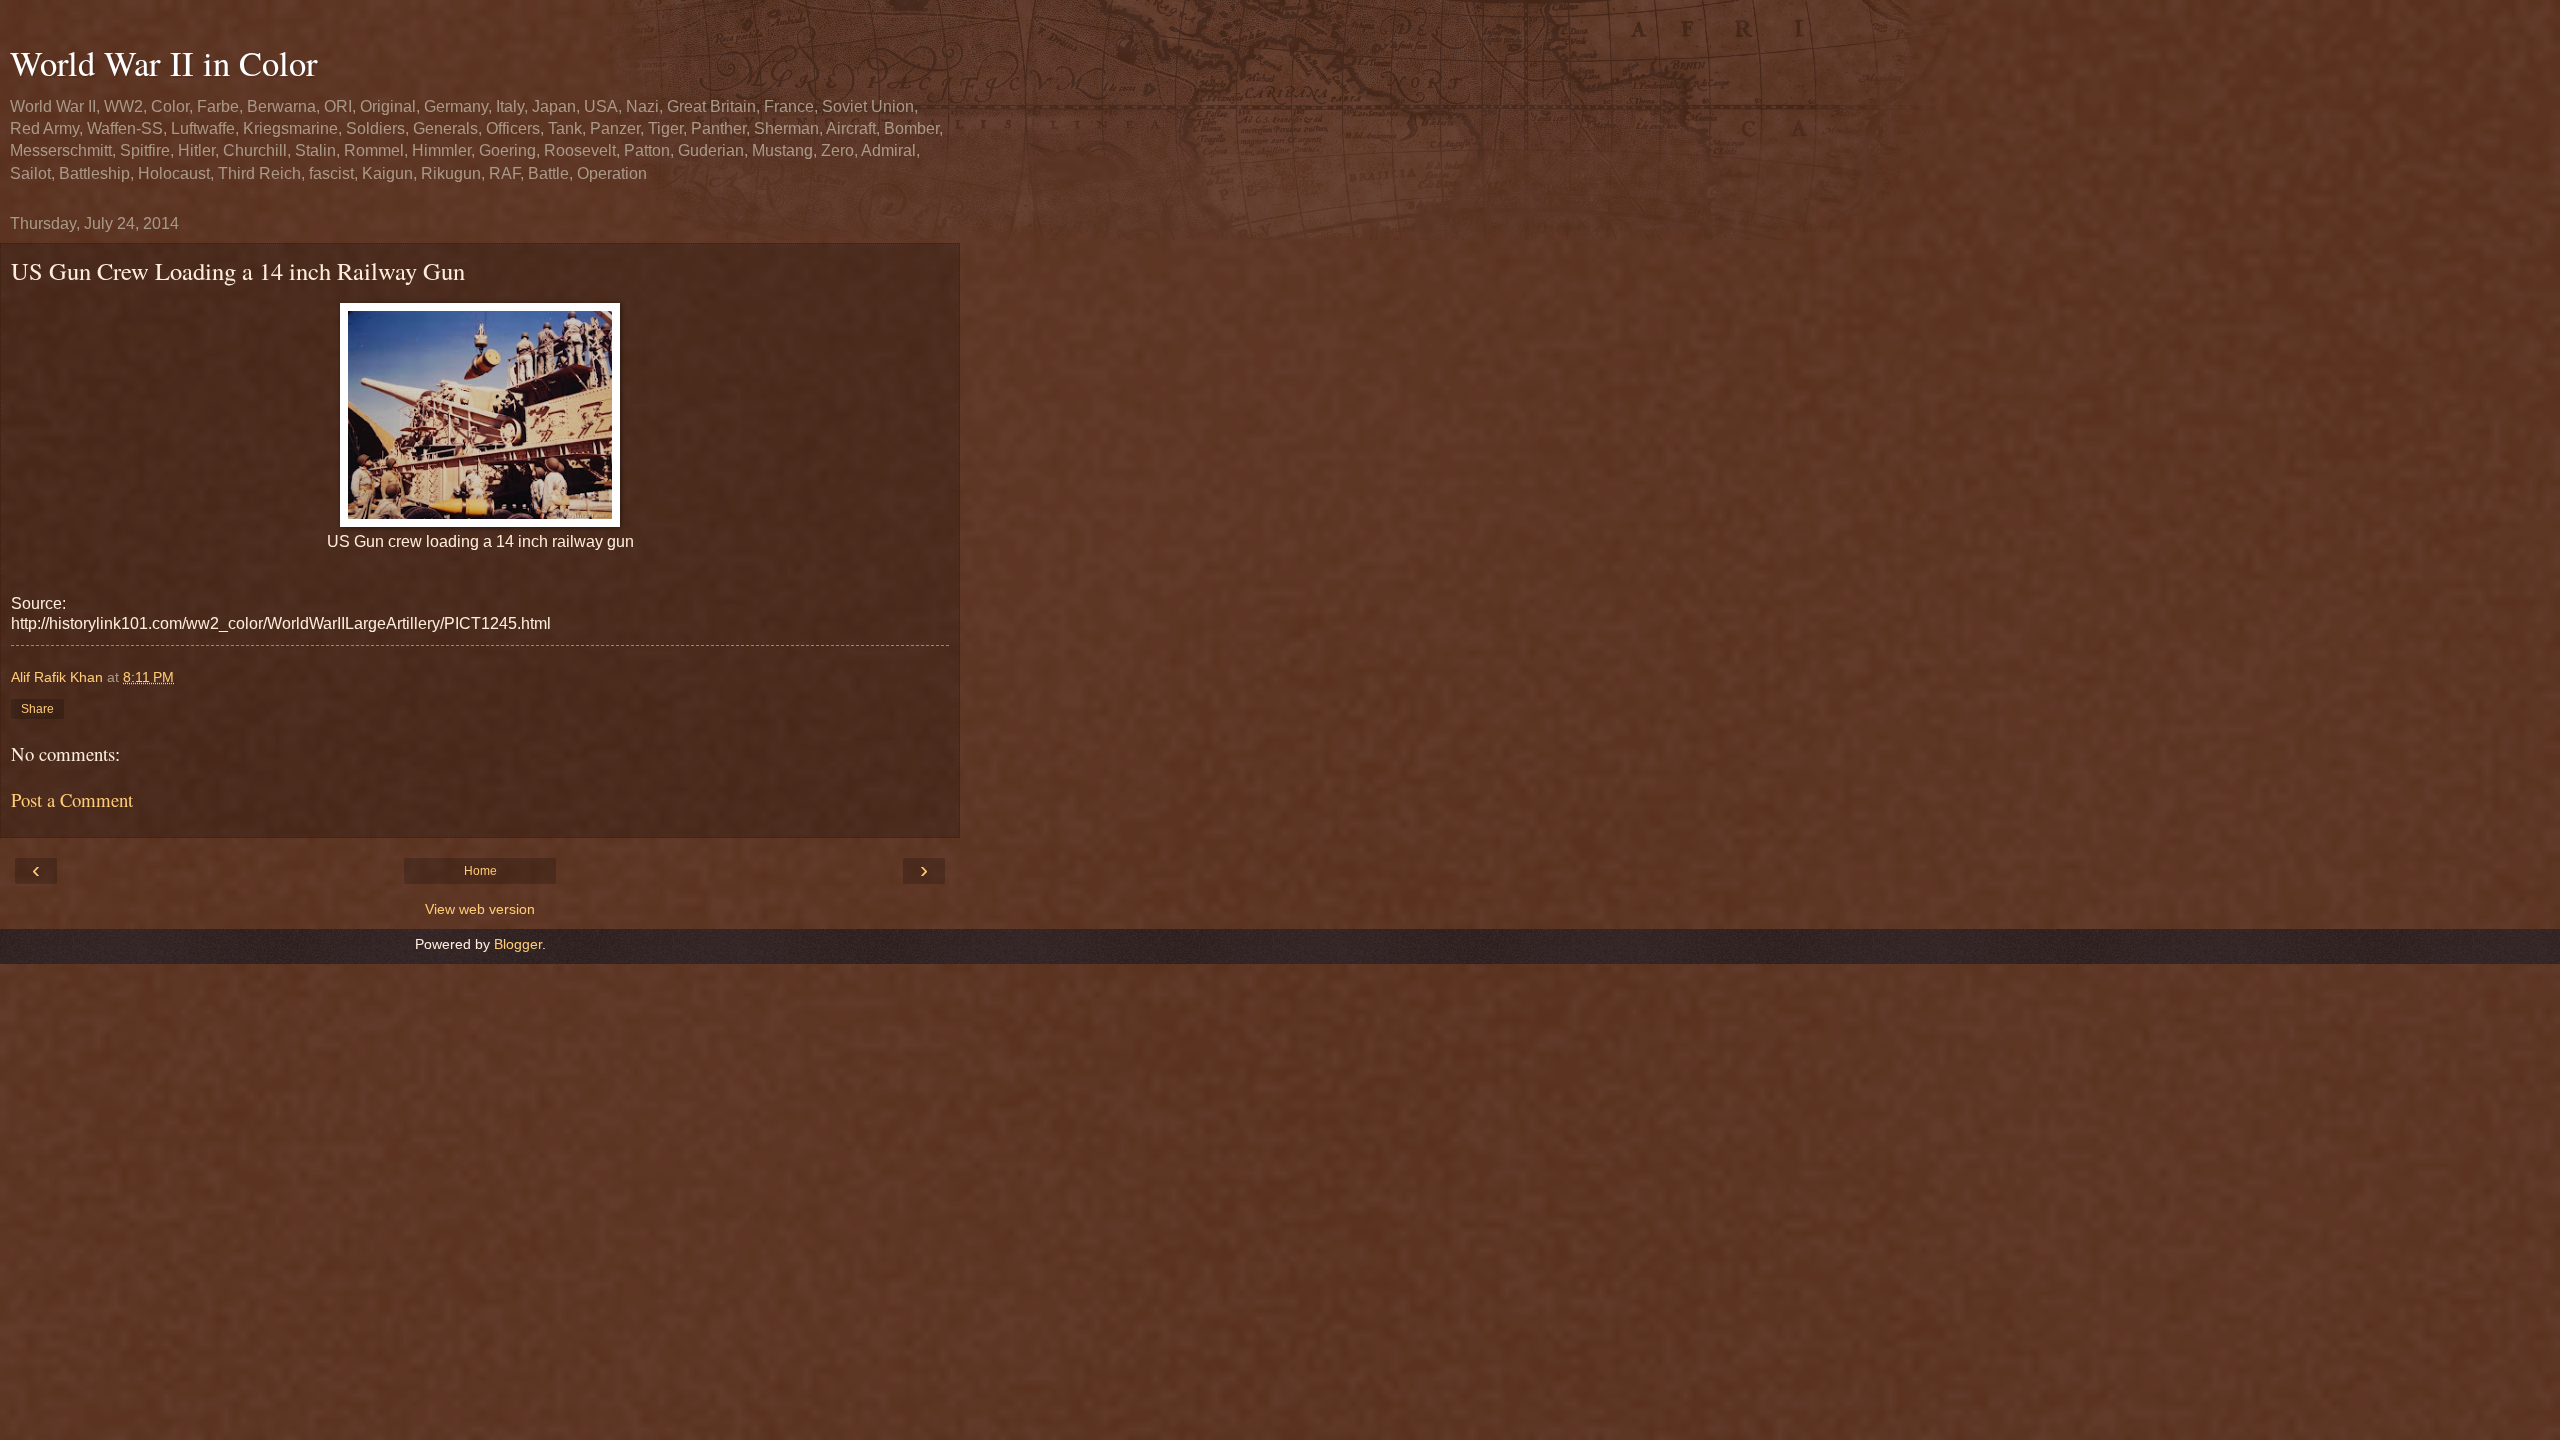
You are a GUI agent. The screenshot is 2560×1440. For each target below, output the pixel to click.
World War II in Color (164, 63)
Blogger (518, 944)
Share (37, 709)
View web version (480, 909)
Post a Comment (72, 799)
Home (480, 871)
